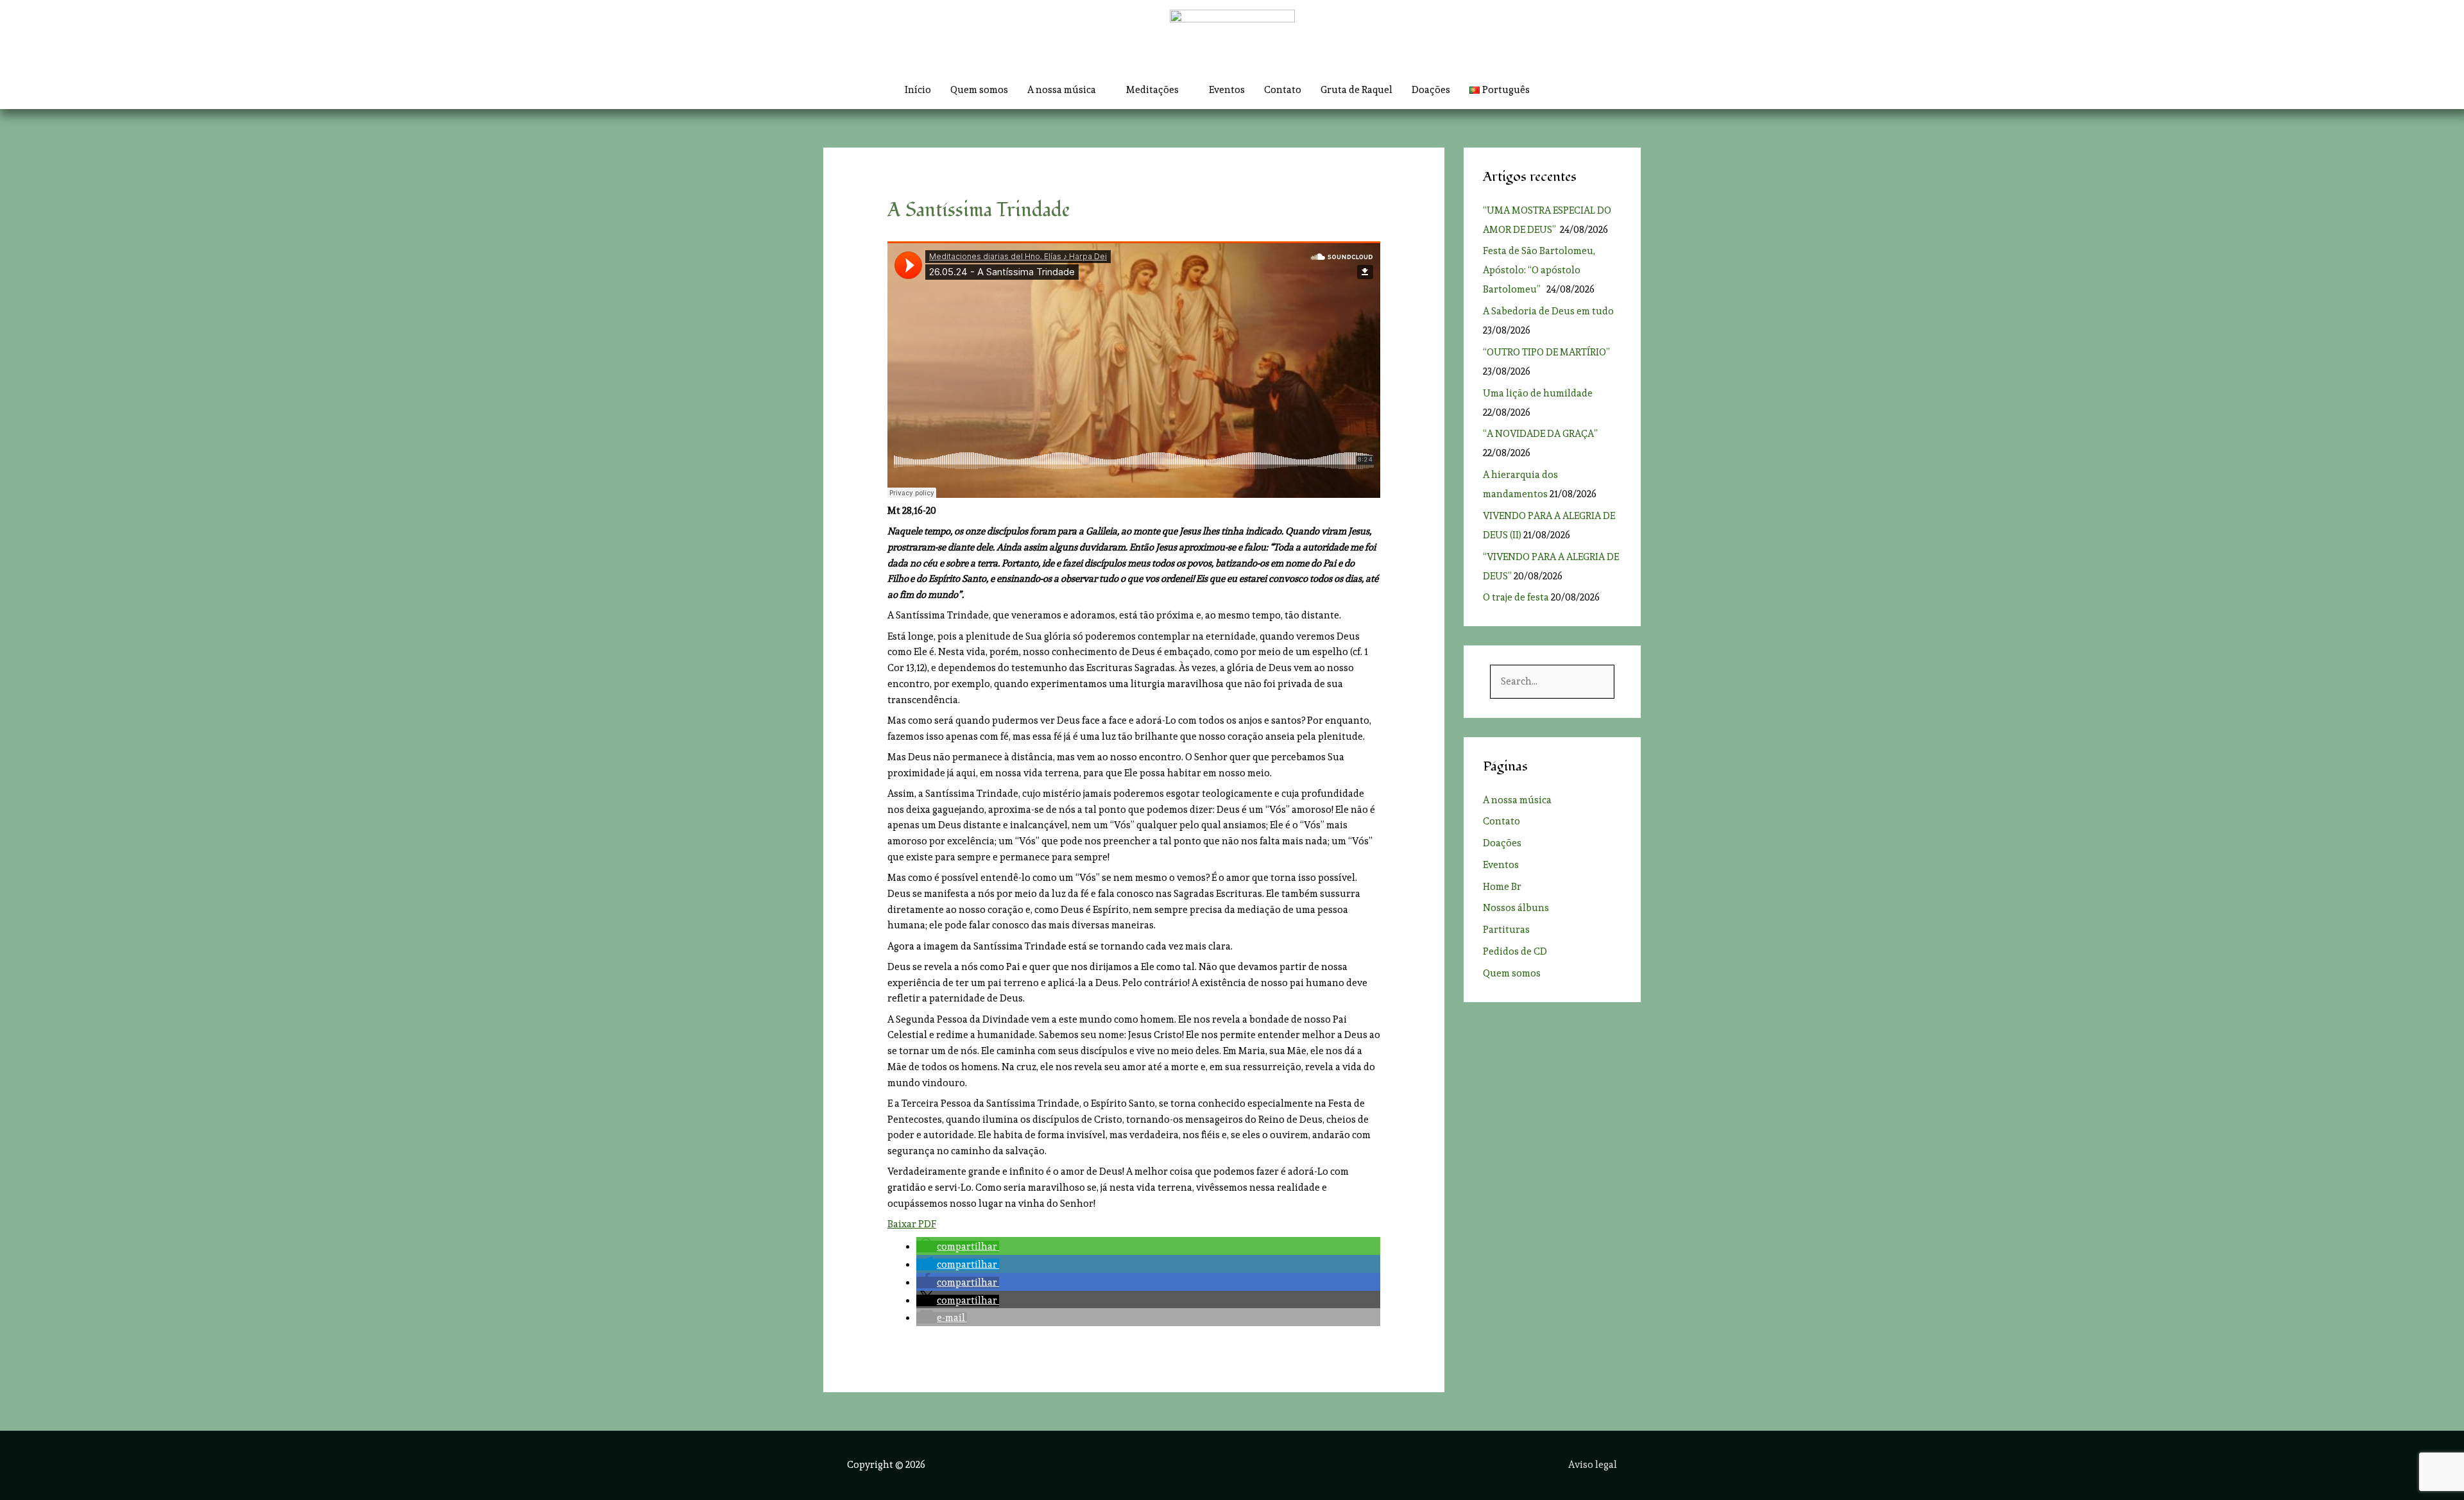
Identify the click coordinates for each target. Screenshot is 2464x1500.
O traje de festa (1516, 597)
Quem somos (979, 90)
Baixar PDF (912, 1224)
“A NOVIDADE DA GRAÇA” (1540, 434)
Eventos (1227, 90)
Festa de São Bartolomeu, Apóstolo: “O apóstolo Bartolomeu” (1539, 270)
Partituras (1506, 930)
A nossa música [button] (1062, 90)
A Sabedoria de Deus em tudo (1548, 311)
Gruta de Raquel (1356, 90)
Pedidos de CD (1515, 951)
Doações (1431, 90)
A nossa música (1517, 800)
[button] (1554, 90)
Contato (1283, 90)
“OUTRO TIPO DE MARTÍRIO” (1547, 352)
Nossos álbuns (1516, 908)
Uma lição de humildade (1538, 393)
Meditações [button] (1152, 90)
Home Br (1502, 887)
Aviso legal (1593, 1465)
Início (918, 90)
